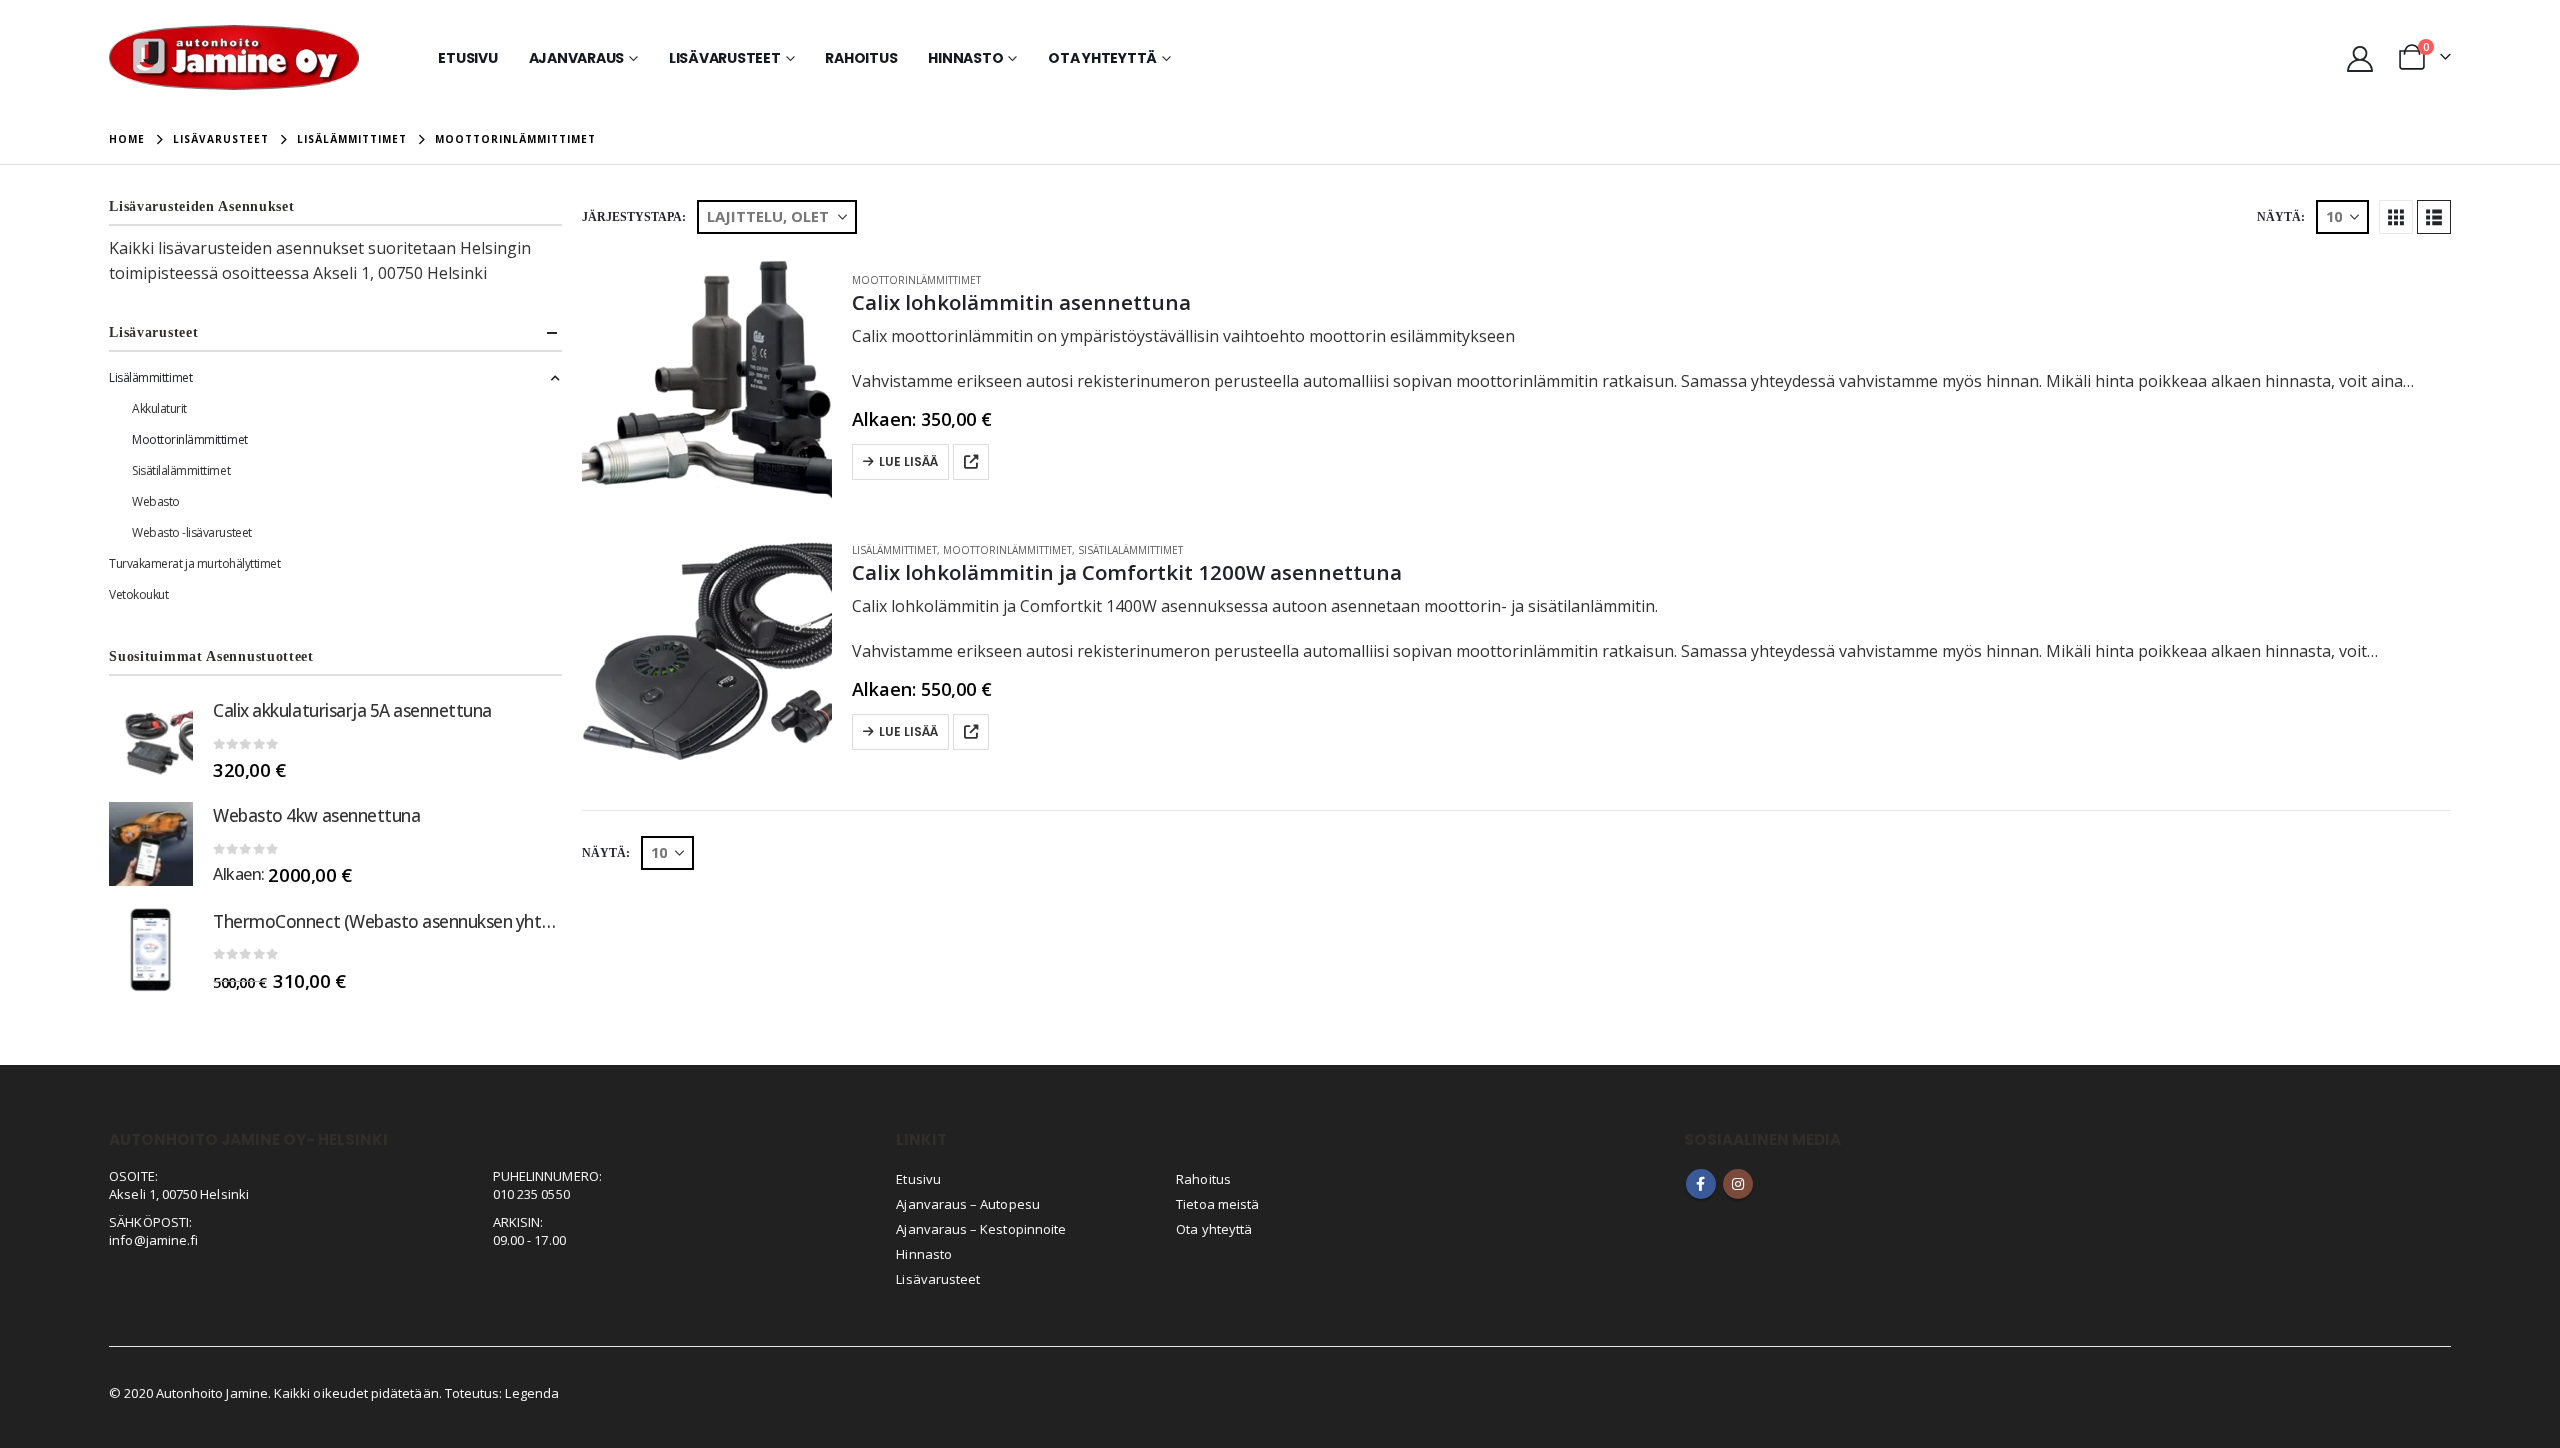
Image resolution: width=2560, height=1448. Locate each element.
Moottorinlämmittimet (916, 280)
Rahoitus (861, 58)
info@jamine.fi (153, 1240)
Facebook (1701, 1184)
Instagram (1738, 1184)
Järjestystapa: (634, 217)
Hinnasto (965, 58)
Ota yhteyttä (1102, 58)
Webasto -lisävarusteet (191, 532)
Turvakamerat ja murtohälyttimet (194, 563)
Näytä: (2281, 217)
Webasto (156, 501)
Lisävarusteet (725, 58)
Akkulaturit (159, 408)
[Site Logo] (234, 57)
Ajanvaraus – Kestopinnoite (981, 1229)
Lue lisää (908, 461)
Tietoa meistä (1217, 1204)
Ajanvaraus (577, 58)
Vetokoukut (138, 594)
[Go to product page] (707, 379)
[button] (2396, 217)
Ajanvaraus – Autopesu (967, 1204)
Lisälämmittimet (894, 550)
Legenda (531, 1393)
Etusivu (467, 58)
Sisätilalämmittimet (1130, 550)
